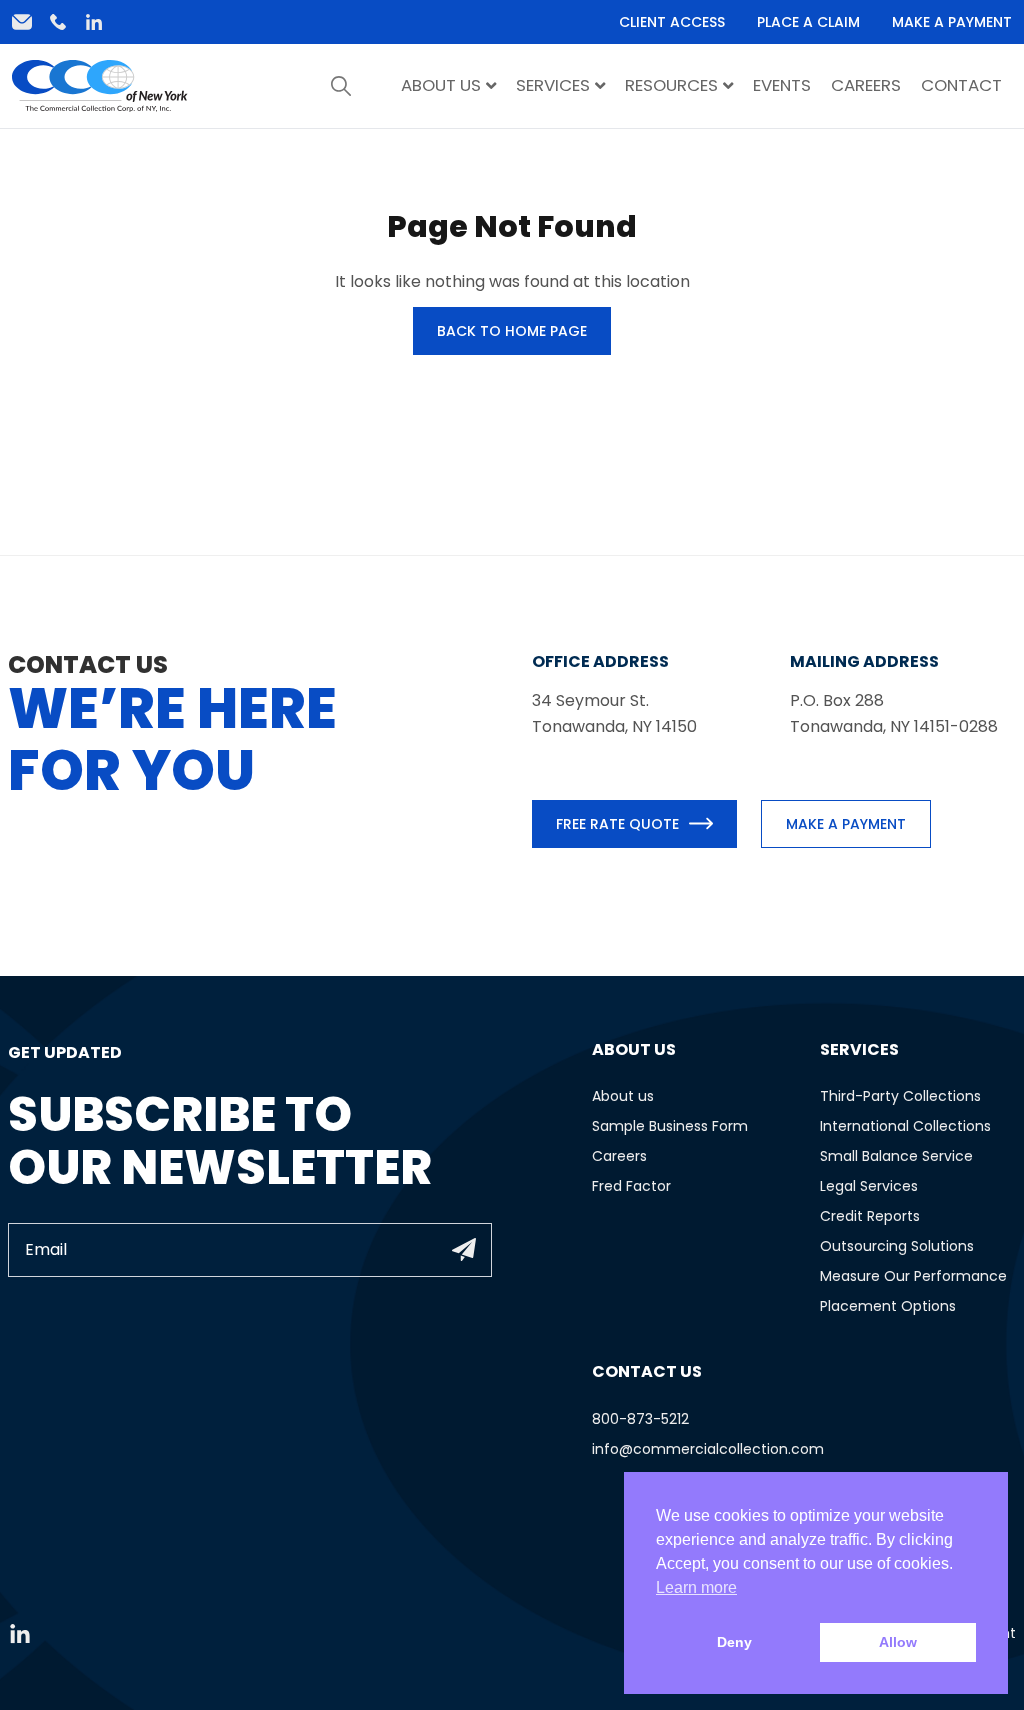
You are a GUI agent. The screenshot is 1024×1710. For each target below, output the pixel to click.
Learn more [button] (696, 1587)
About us (623, 1096)
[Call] (58, 22)
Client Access (672, 22)
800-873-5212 (640, 1419)
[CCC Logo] (100, 85)
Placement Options (888, 1306)
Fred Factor (631, 1186)
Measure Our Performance (913, 1276)
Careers (619, 1156)
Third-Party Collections (900, 1096)
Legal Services (869, 1186)
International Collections (905, 1126)
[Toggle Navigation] (341, 86)
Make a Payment (952, 22)
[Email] (22, 22)
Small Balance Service (896, 1156)
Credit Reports (870, 1216)
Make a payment (846, 824)
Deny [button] (734, 1642)
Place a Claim (808, 22)
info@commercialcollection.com (708, 1449)
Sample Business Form (670, 1126)
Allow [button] (898, 1642)
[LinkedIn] (94, 22)
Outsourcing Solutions (897, 1246)
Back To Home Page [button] (512, 331)
